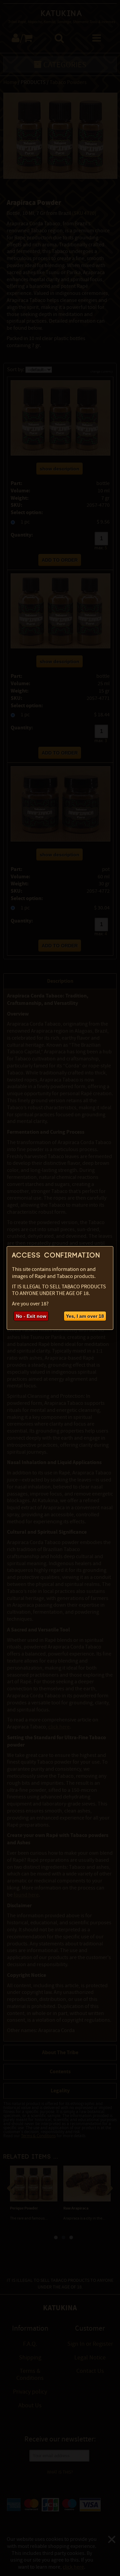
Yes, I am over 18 (85, 1316)
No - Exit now (31, 1316)
